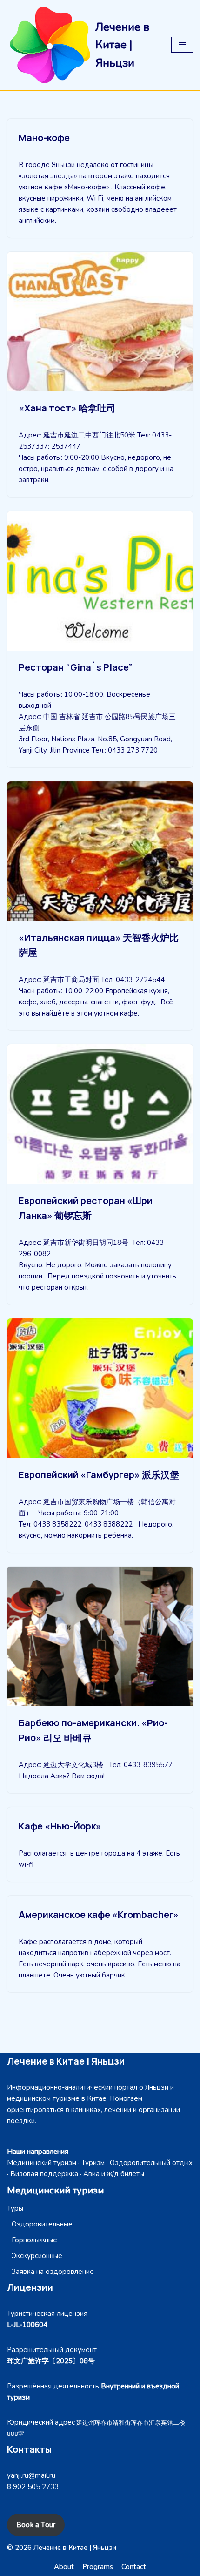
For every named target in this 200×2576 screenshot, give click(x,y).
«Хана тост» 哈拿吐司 (67, 408)
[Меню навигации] (182, 45)
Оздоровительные (42, 2224)
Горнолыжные (34, 2240)
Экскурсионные (37, 2256)
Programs (98, 2567)
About (64, 2567)
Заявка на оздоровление (53, 2272)
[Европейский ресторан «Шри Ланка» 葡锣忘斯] (100, 1114)
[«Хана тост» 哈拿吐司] (100, 322)
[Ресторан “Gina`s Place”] (100, 581)
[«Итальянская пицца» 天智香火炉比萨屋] (100, 851)
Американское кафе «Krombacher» (99, 1914)
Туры (15, 2208)
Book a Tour (36, 2525)
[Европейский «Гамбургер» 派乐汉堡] (100, 1388)
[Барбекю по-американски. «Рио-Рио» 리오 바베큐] (100, 1636)
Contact (134, 2567)
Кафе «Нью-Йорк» (60, 1826)
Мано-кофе (44, 138)
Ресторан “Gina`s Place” (76, 667)
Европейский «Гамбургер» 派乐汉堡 (99, 1475)
